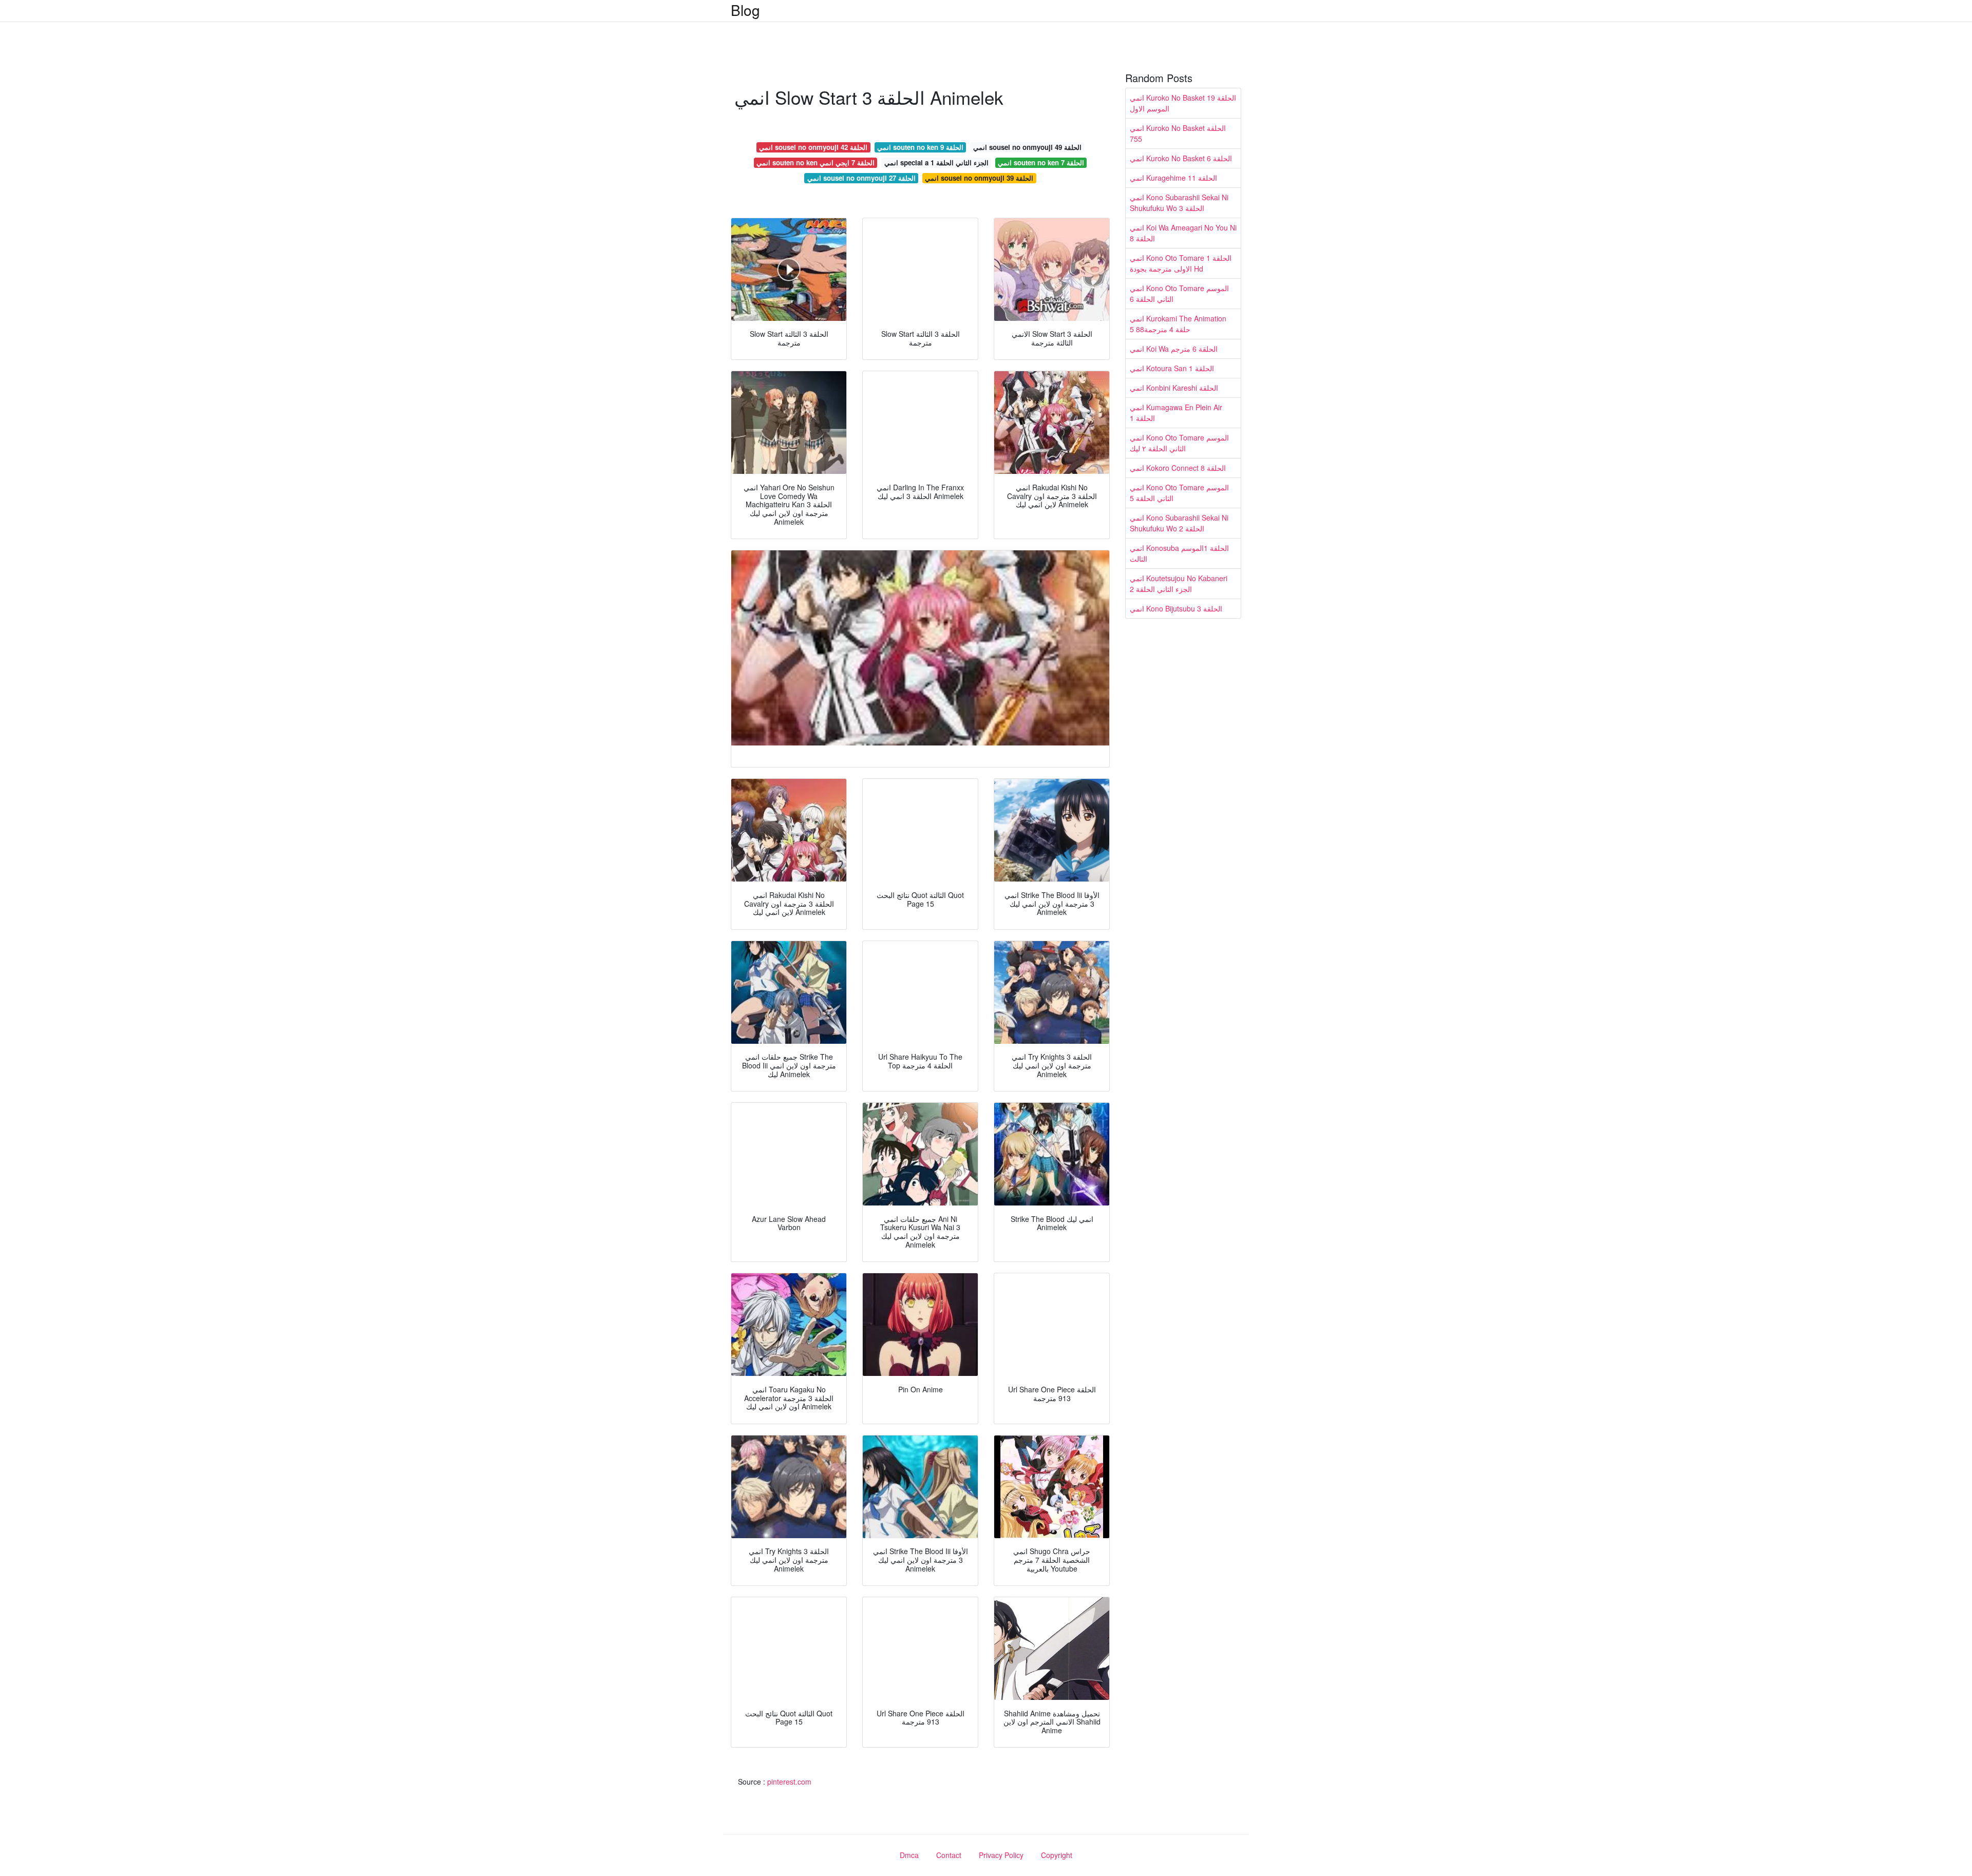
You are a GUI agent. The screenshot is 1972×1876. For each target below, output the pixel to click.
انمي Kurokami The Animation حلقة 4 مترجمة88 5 (1178, 324)
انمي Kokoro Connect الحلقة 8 (1178, 468)
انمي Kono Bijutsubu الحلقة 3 (1176, 608)
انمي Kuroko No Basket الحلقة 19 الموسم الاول (1183, 103)
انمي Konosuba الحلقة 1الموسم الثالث (1179, 553)
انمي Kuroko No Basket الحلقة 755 (1178, 133)
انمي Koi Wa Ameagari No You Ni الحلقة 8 (1183, 233)
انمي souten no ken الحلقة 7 (1041, 162)
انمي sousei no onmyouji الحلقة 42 (813, 147)
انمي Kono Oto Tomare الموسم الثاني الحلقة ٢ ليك (1179, 443)
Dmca (909, 1855)
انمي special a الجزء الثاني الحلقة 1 (936, 162)
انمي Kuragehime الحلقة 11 (1173, 178)
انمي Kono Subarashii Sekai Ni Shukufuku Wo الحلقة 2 (1179, 523)
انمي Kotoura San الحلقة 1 (1172, 368)
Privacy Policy (1001, 1855)
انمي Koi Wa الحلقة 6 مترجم (1174, 349)
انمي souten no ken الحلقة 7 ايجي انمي (816, 162)
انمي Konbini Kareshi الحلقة (1174, 388)
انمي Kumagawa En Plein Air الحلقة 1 (1176, 413)
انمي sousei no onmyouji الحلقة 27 (861, 178)
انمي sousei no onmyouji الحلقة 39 (979, 178)
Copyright (1057, 1855)
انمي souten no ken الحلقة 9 (920, 147)
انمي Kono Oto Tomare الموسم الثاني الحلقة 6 (1179, 293)
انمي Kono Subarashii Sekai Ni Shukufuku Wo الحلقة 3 (1179, 203)
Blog (745, 10)
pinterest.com (789, 1782)
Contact (949, 1855)
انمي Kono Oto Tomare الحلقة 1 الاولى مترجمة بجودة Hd (1181, 263)
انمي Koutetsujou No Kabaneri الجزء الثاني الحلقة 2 (1179, 583)
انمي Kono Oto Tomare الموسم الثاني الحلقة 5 (1179, 493)
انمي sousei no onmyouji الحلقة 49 (1027, 147)
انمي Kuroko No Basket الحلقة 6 (1181, 158)
